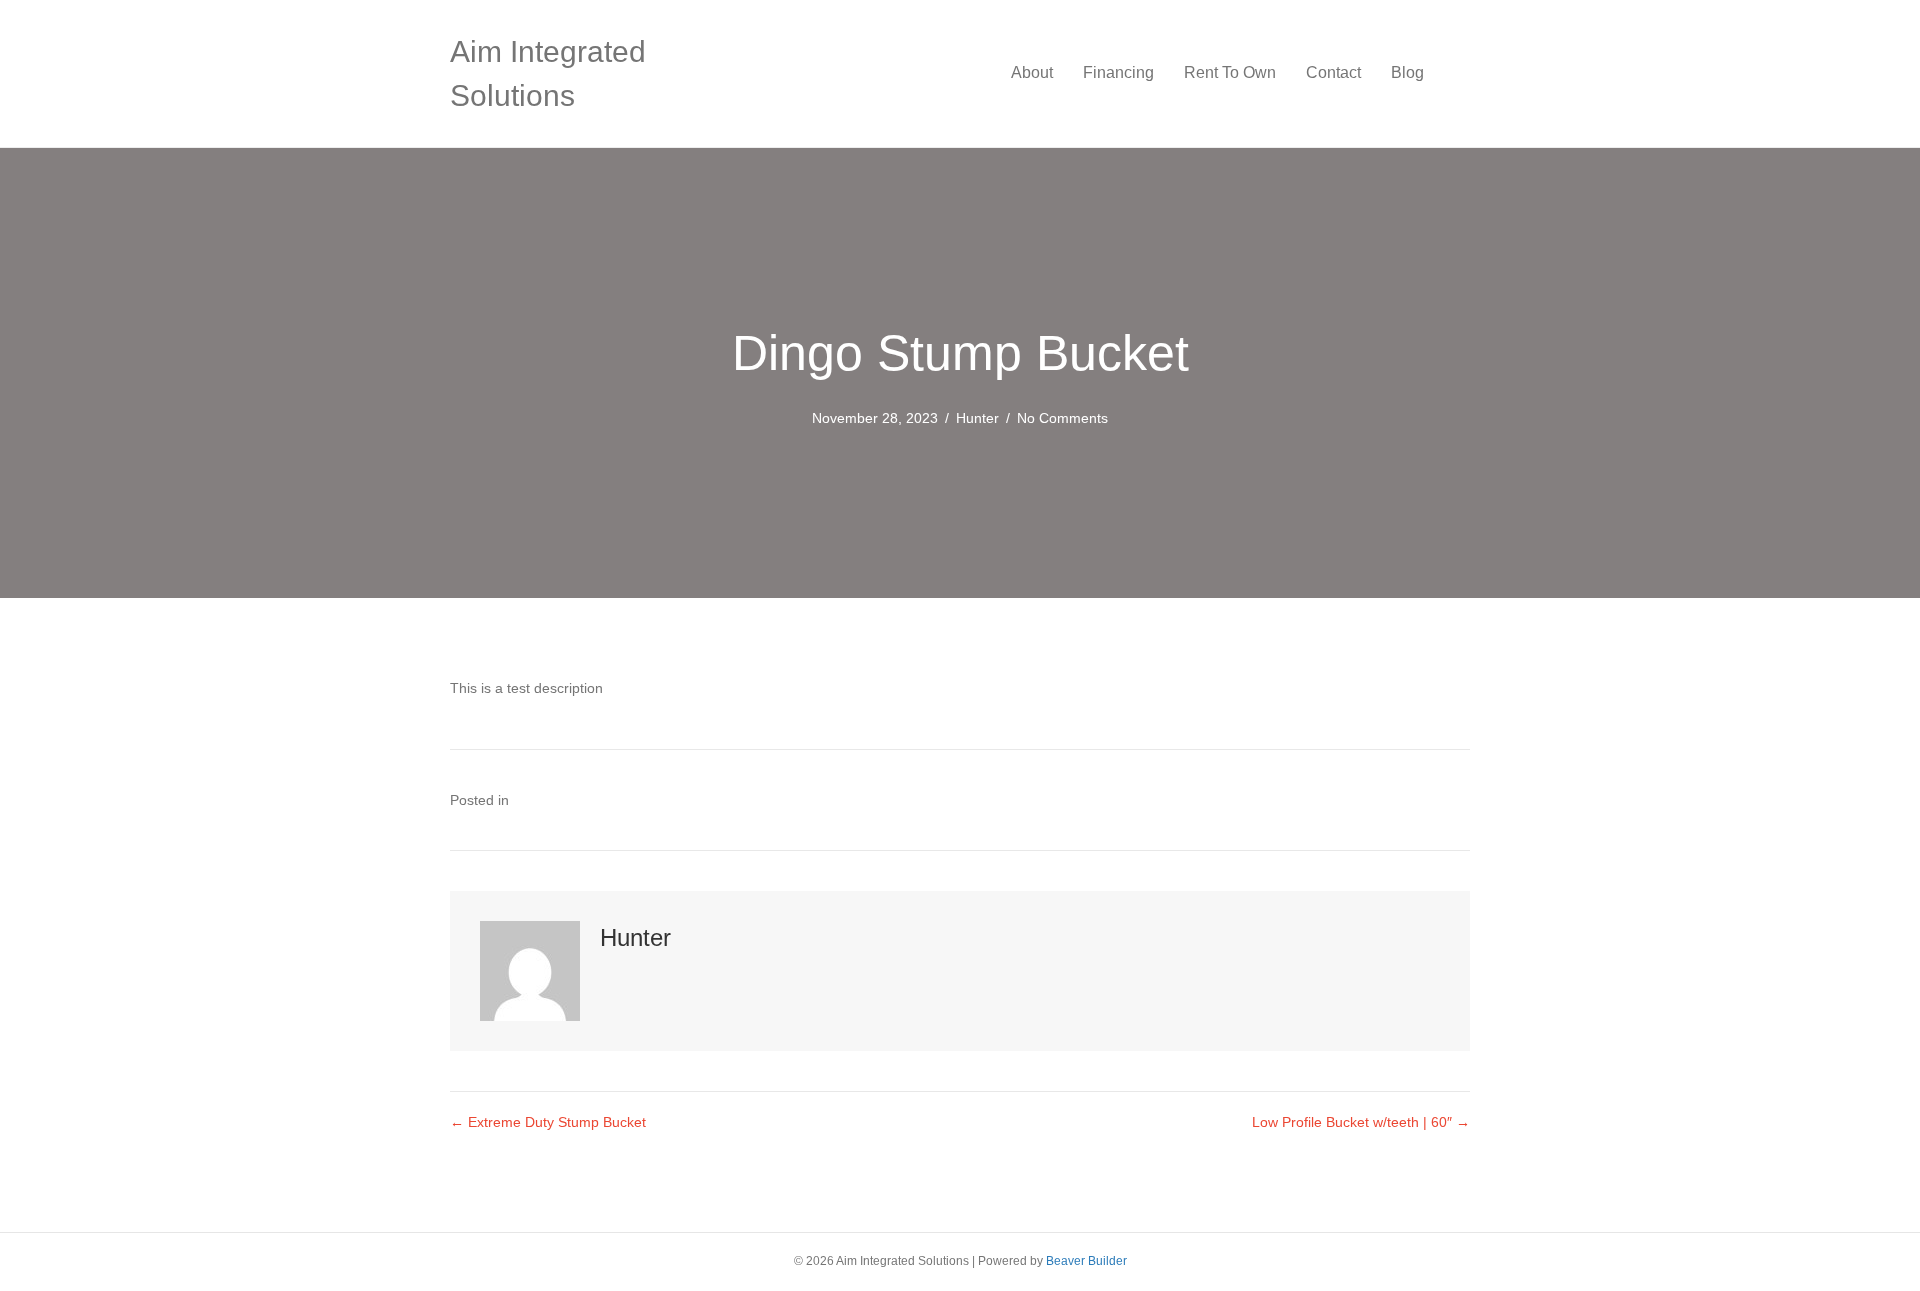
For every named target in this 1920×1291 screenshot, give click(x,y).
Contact (1333, 72)
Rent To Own (1230, 72)
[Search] (1454, 73)
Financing (1118, 72)
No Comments (1062, 418)
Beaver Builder (1086, 1261)
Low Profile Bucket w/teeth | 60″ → (1361, 1122)
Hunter (977, 418)
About (1032, 72)
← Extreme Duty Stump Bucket (548, 1122)
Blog (1407, 72)
